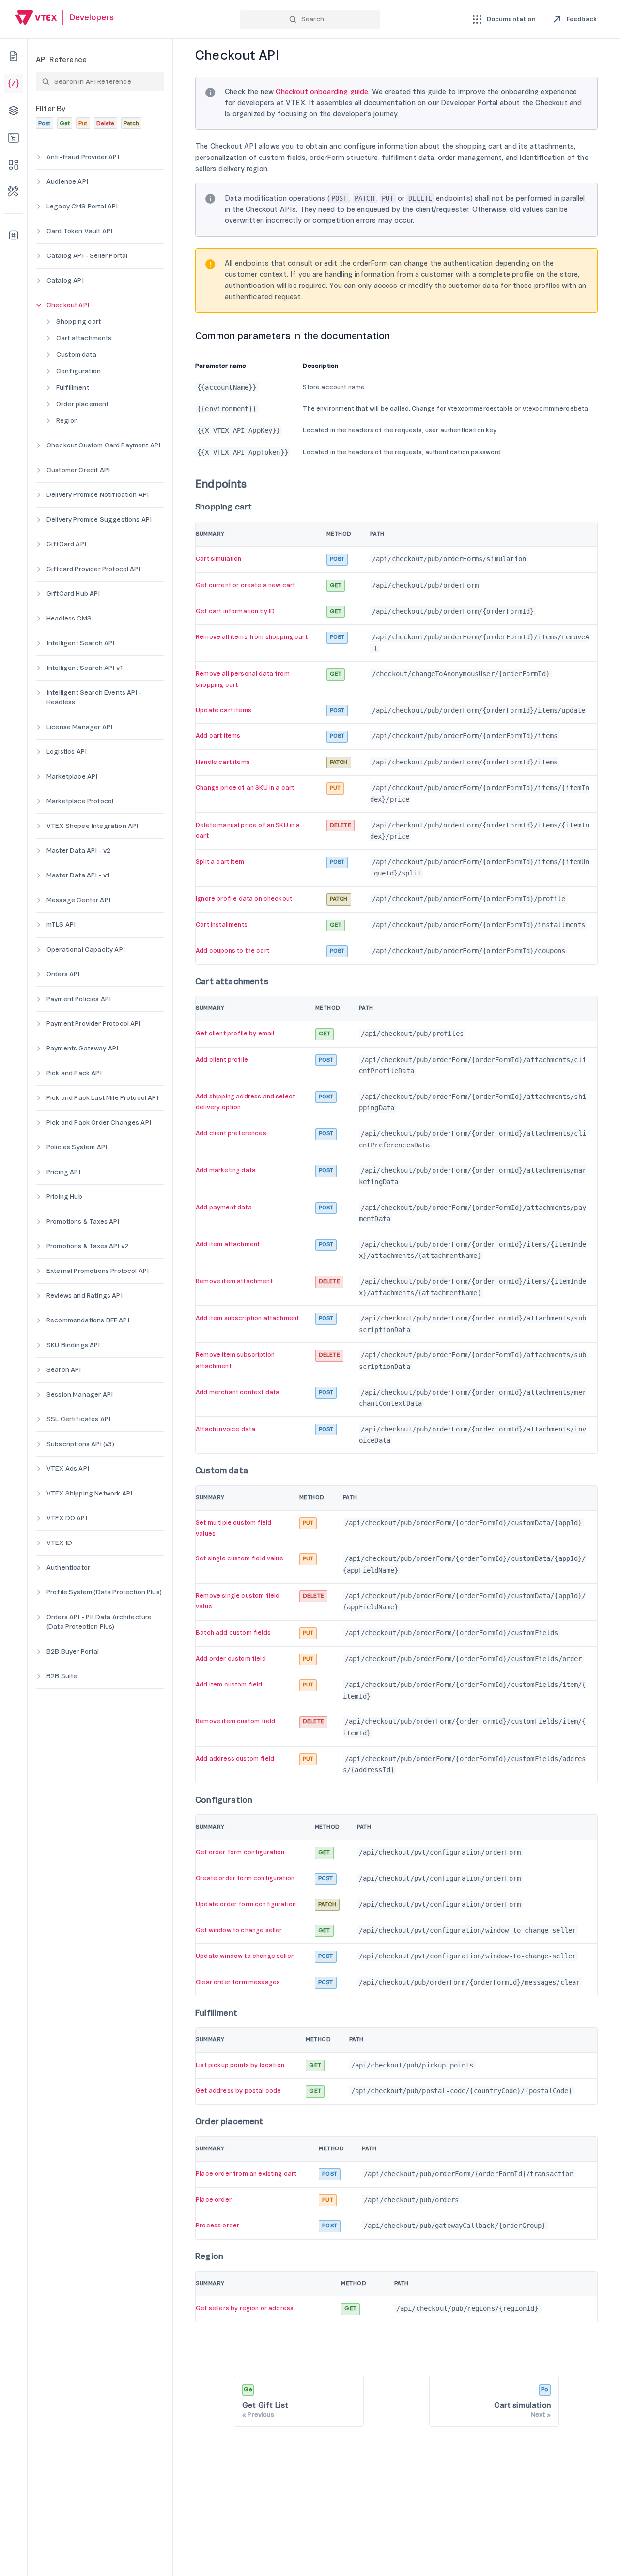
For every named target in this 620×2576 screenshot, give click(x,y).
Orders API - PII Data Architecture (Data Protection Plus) (99, 1622)
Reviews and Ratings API (85, 1296)
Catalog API (65, 280)
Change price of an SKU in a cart (245, 788)
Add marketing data (226, 1170)
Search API (64, 1370)
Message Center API (78, 900)
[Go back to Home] (65, 19)
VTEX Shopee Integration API (92, 826)
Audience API (67, 182)
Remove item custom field (235, 1721)
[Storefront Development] (14, 138)
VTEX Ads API (68, 1469)
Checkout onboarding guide (322, 92)
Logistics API (67, 752)
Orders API (63, 974)
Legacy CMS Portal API (82, 206)
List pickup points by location (240, 2065)
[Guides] (14, 56)
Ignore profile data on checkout (244, 899)
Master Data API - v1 (78, 875)
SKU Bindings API (73, 1345)
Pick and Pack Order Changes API (99, 1122)
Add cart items (218, 736)
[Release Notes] (14, 235)
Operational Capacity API (86, 949)
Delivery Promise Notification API (98, 495)
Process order (217, 2226)
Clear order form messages (238, 1982)
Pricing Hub (64, 1197)
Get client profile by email (235, 1034)
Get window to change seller (239, 1930)
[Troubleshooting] (14, 192)
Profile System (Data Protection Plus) (104, 1592)
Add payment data (224, 1208)
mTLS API (61, 925)
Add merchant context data (238, 1392)
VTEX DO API (67, 1518)
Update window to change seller (245, 1956)
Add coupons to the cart (232, 951)
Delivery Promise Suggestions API (99, 519)
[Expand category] (39, 157)
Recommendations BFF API (88, 1320)
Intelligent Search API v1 (85, 668)
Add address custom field (235, 1759)
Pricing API (63, 1172)
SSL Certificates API (78, 1419)
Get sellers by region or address (245, 2308)
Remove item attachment (234, 1281)
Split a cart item (220, 862)
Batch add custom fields (233, 1633)
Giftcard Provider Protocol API (93, 569)
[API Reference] (14, 83)
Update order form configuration (246, 1904)
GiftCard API (66, 544)
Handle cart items (223, 762)
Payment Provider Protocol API (94, 1024)
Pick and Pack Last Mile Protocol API (102, 1098)
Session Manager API (80, 1394)
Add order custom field (231, 1659)
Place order (214, 2200)
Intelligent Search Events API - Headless (94, 697)
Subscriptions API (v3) (81, 1444)
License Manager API (79, 727)
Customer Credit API (78, 470)
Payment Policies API (79, 999)
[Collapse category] (39, 305)
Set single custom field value (240, 1558)
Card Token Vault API (79, 231)
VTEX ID (59, 1543)
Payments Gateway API (82, 1048)
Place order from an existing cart (246, 2174)
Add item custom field (229, 1685)
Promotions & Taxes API (83, 1221)
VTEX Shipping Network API (89, 1493)
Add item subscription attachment (247, 1318)
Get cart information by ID (235, 611)
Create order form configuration (245, 1878)
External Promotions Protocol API (98, 1271)
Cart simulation (218, 559)
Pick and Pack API (74, 1073)
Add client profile (222, 1060)
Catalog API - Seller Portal (87, 256)
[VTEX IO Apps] (14, 165)
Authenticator (68, 1567)
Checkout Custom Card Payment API (103, 445)
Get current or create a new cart (245, 585)
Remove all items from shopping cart (252, 637)
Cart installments (222, 925)
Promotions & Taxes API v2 (87, 1246)
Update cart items (224, 710)
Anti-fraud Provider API (83, 157)
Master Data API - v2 (78, 851)
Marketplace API (72, 776)
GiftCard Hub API (73, 594)
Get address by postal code (238, 2091)
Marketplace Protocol (80, 801)
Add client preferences (231, 1133)
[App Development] (14, 111)
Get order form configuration (240, 1852)
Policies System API (77, 1147)
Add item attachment (228, 1244)
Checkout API (68, 305)
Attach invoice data (225, 1429)
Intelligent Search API (81, 643)
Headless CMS (69, 618)
